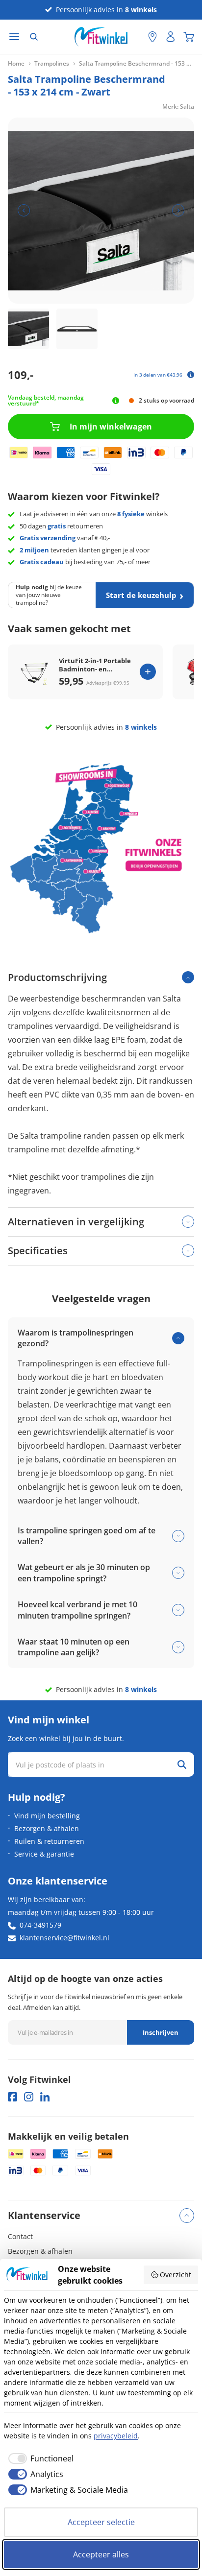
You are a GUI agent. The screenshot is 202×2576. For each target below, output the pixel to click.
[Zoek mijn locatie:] (136, 37)
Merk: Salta (178, 107)
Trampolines (52, 64)
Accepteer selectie (101, 2522)
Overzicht (176, 2275)
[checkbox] (39, 2458)
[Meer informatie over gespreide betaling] (191, 375)
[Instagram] (29, 2097)
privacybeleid (116, 2436)
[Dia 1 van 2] (28, 329)
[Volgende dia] (178, 210)
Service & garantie (44, 1854)
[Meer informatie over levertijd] (115, 401)
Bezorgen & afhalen (47, 1828)
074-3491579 (40, 1925)
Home (16, 64)
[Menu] (14, 37)
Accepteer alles (101, 2554)
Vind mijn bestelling (47, 1816)
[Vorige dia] (24, 210)
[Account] (171, 37)
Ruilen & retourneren (49, 1841)
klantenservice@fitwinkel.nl (64, 1938)
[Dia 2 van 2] (77, 329)
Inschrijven (161, 2032)
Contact (20, 2236)
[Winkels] (152, 37)
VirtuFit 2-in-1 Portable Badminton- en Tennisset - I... (95, 665)
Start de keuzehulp (141, 595)
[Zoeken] (34, 37)
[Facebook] (13, 2097)
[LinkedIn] (45, 2097)
